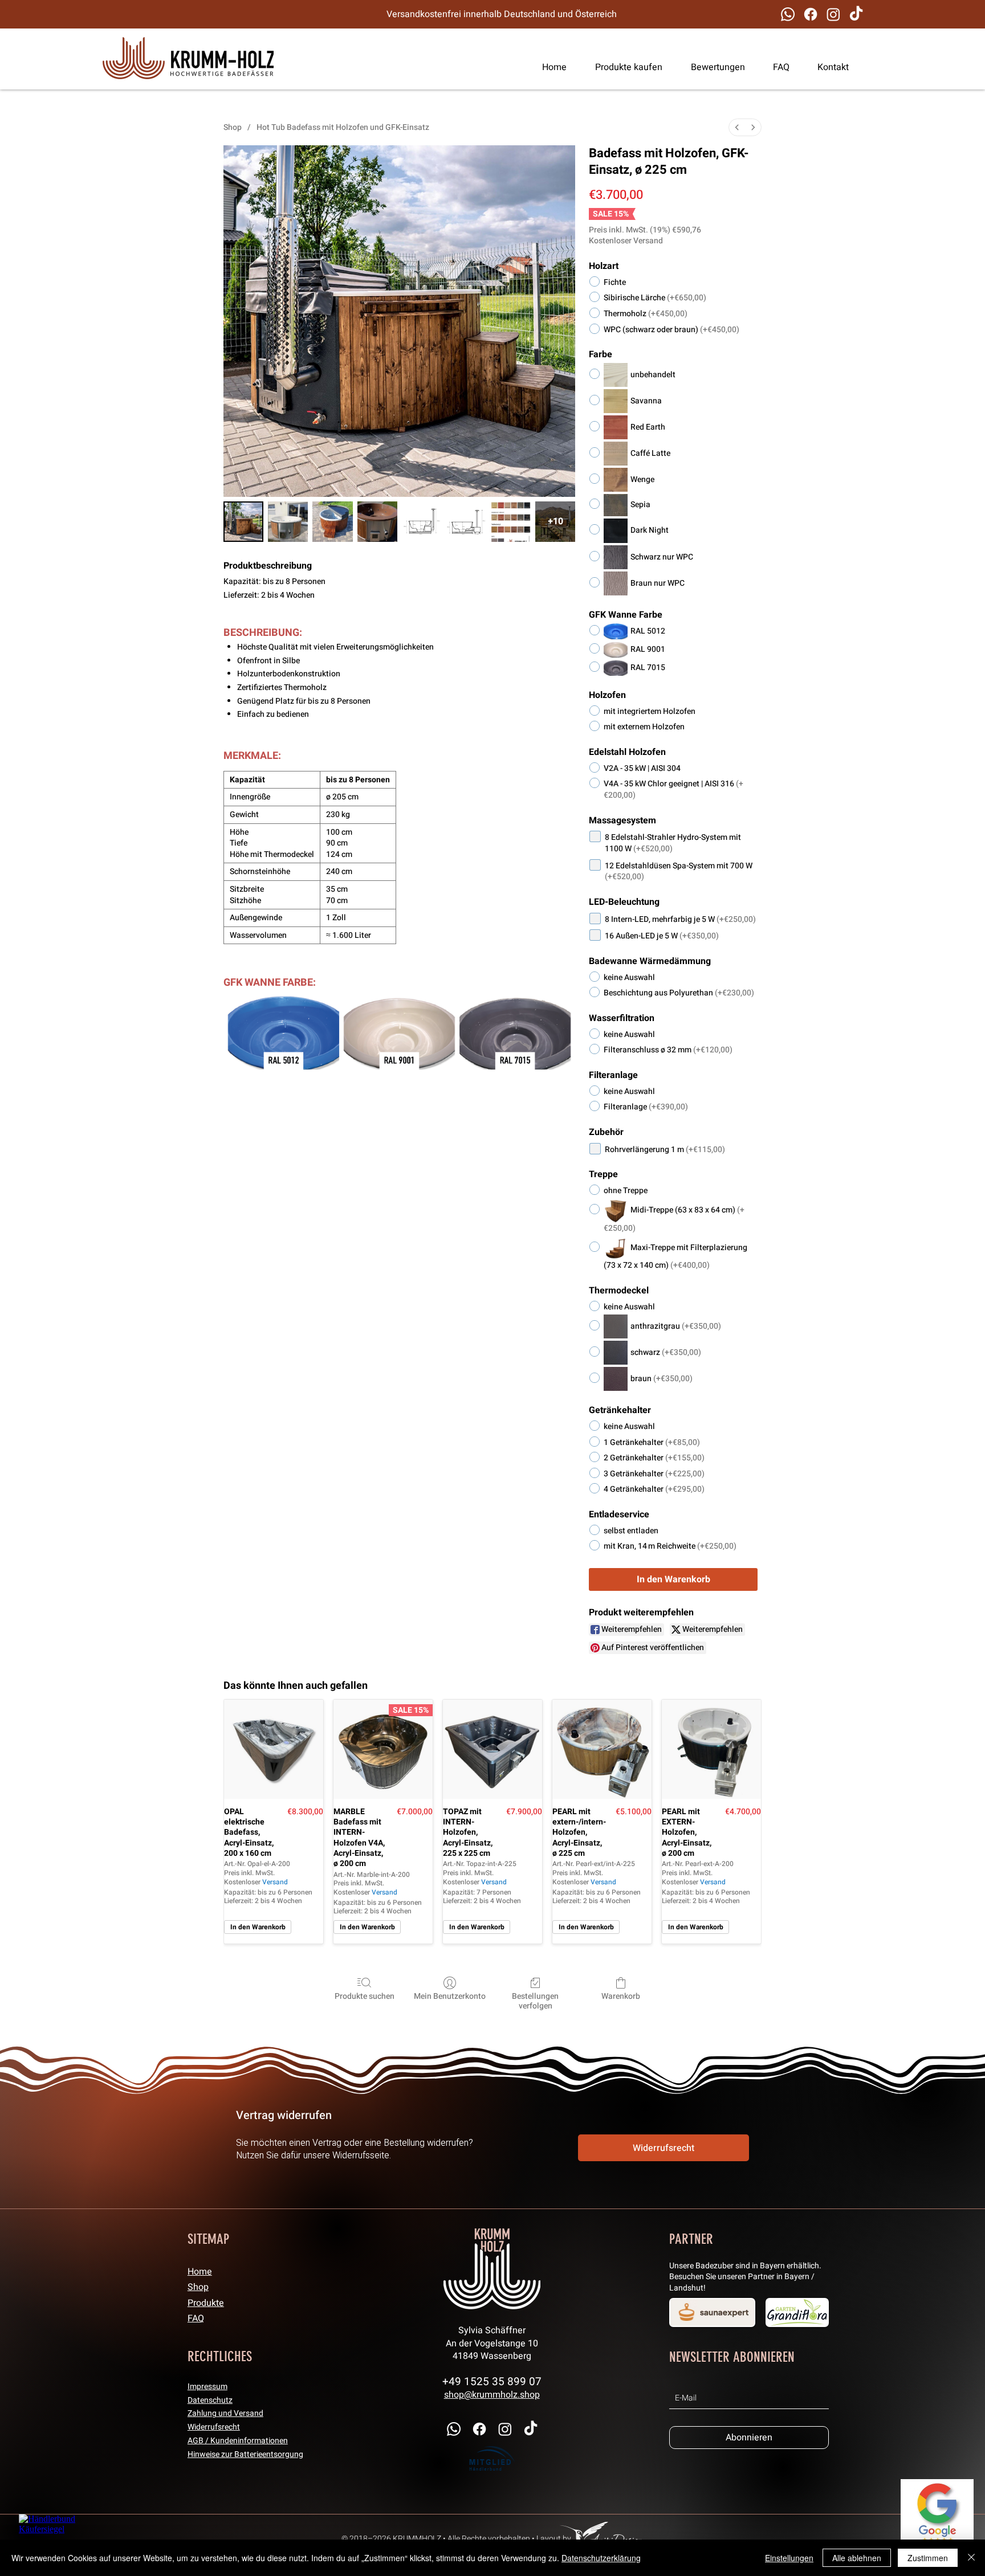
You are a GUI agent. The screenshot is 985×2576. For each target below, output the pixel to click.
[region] (188, 59)
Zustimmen (928, 2558)
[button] (776, 67)
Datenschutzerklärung (601, 2558)
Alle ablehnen (857, 2558)
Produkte (206, 2303)
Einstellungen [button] (789, 2558)
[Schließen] (971, 2558)
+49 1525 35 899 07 (492, 2382)
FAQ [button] (196, 2318)
